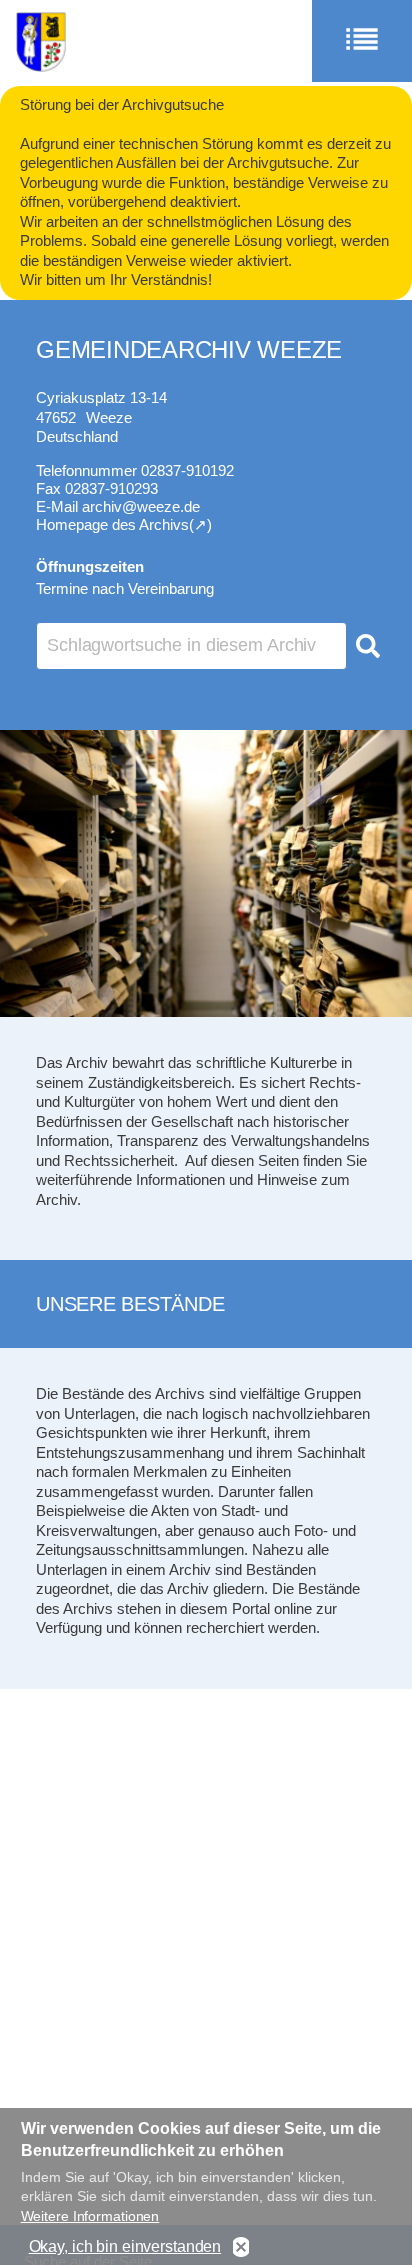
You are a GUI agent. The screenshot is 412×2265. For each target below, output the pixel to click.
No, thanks (241, 2247)
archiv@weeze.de (141, 506)
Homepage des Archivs (112, 524)
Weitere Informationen (90, 2216)
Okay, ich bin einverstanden (125, 2246)
